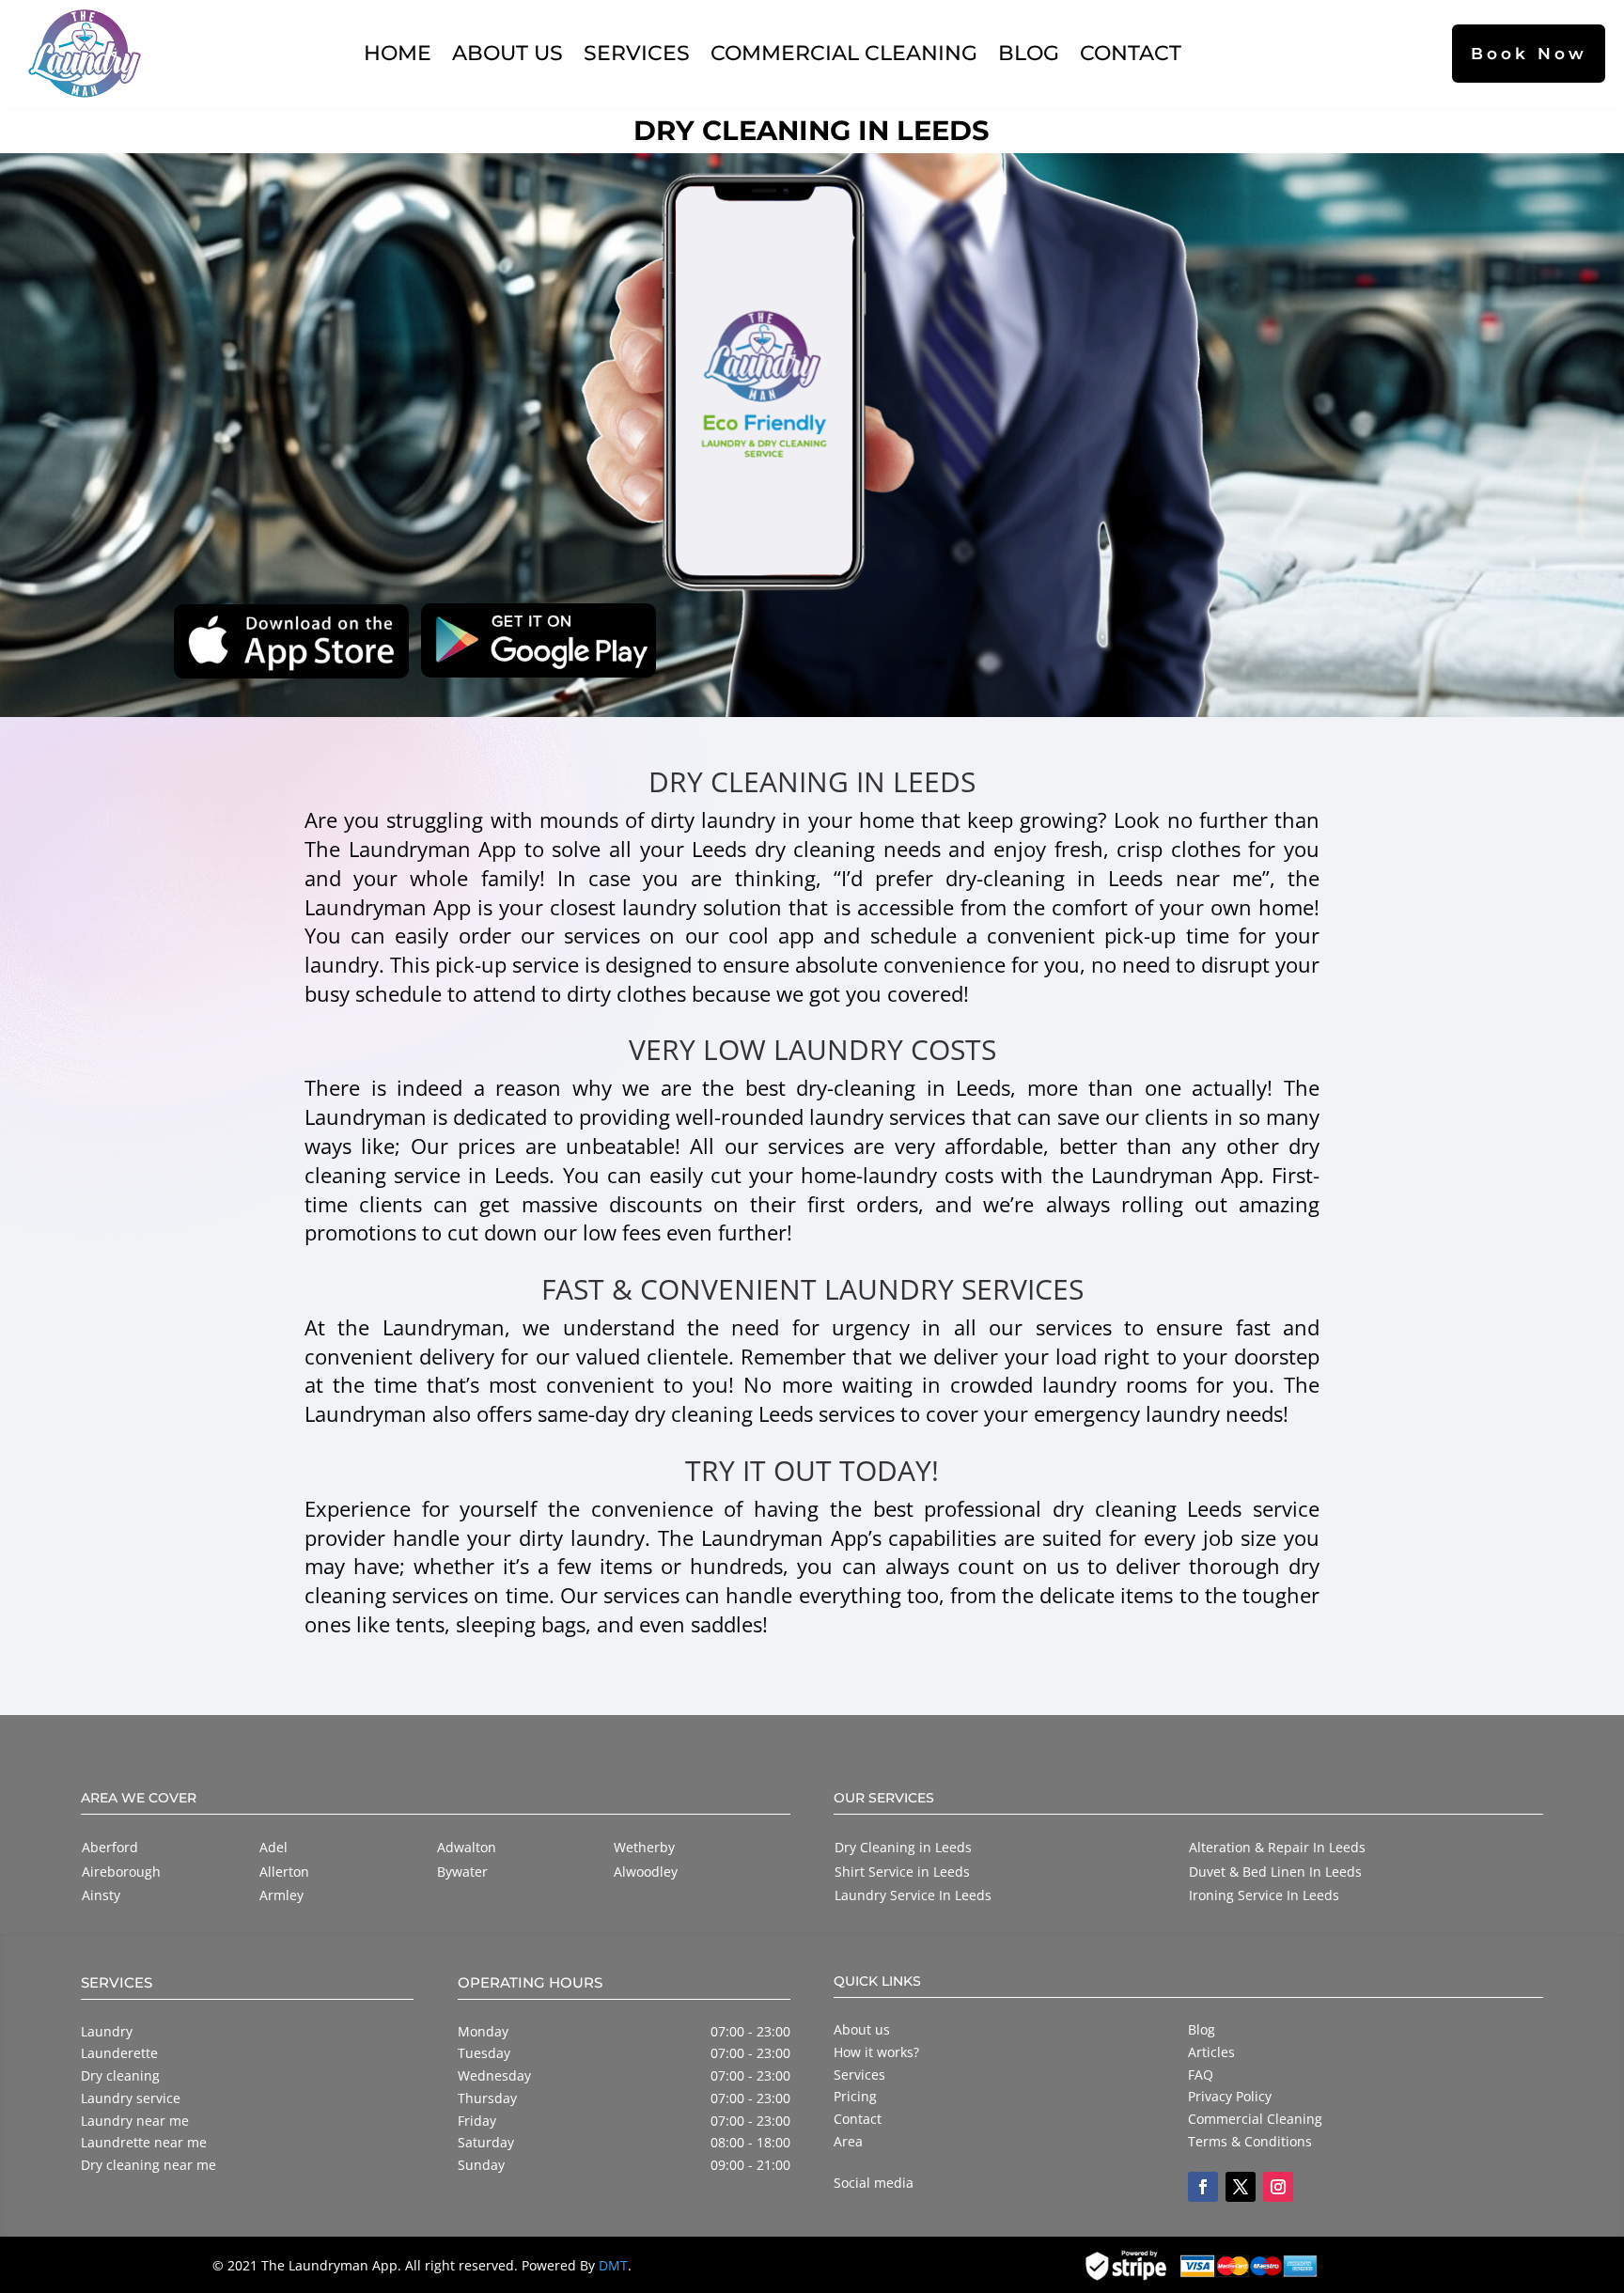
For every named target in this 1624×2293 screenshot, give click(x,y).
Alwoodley (646, 1872)
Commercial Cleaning (844, 53)
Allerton (284, 1872)
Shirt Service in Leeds (902, 1872)
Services (637, 53)
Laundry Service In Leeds (913, 1895)
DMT (613, 2265)
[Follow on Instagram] (1278, 2187)
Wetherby (644, 1847)
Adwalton (467, 1847)
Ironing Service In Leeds (1264, 1895)
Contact (1131, 53)
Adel (273, 1847)
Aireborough (121, 1872)
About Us (507, 53)
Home (398, 53)
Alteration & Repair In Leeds (1277, 1847)
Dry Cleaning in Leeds (903, 1847)
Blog (1029, 53)
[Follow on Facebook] (1203, 2187)
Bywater (462, 1872)
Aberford (110, 1847)
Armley (281, 1895)
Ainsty (101, 1895)
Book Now (1529, 53)
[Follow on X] (1241, 2187)
